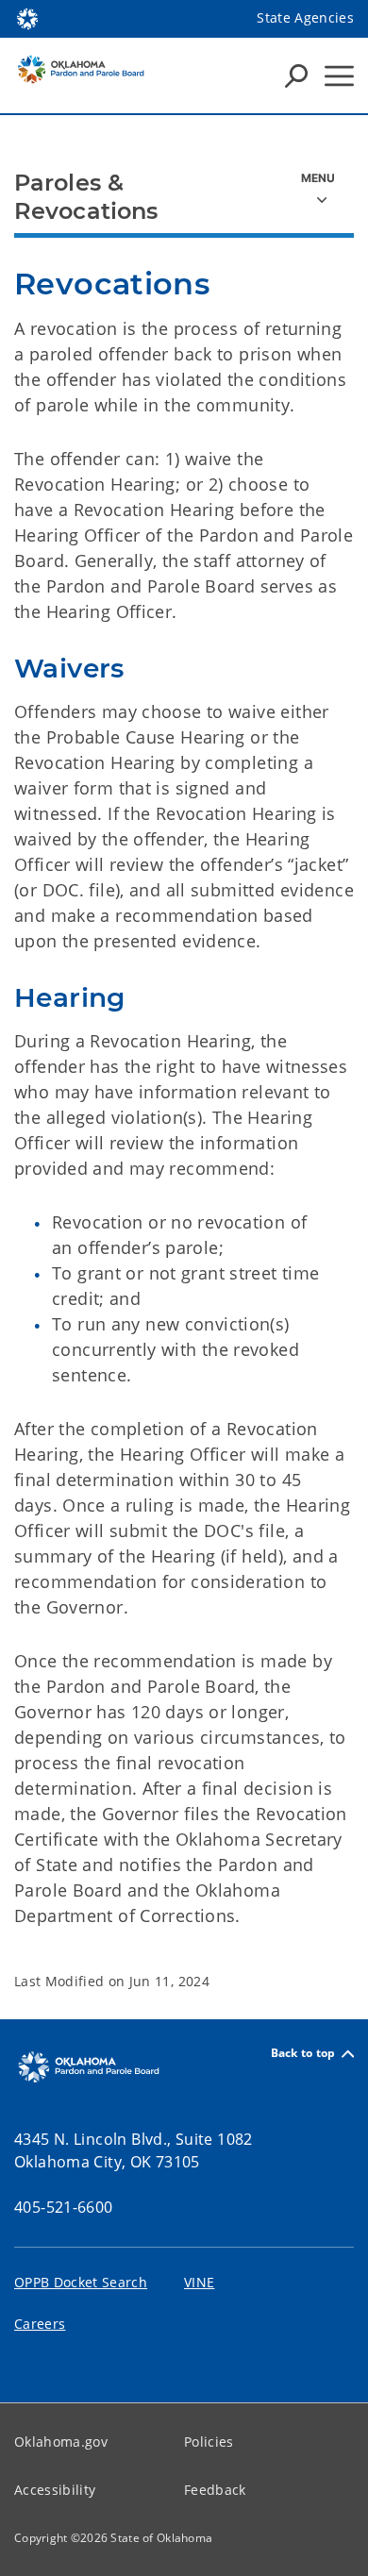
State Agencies (305, 17)
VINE (199, 2282)
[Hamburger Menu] (339, 76)
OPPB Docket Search (81, 2282)
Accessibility (55, 2490)
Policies (209, 2442)
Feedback (215, 2490)
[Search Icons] (296, 75)
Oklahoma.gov (61, 2442)
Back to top (303, 2054)
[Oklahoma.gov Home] (27, 17)
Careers (40, 2324)
